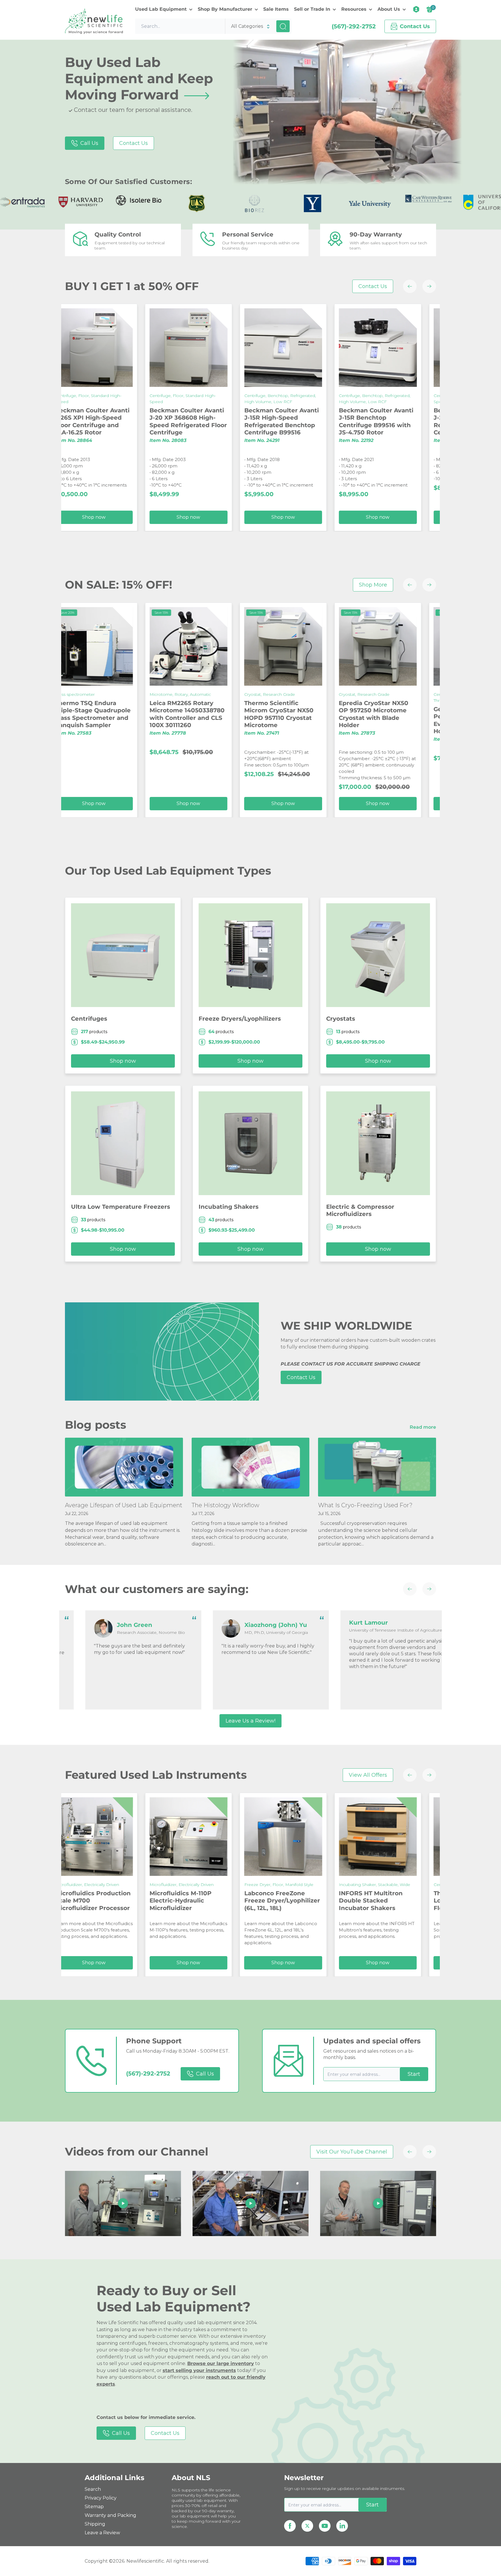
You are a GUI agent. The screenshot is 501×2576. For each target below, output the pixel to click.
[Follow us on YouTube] (325, 2526)
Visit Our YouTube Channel (352, 2152)
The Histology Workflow (225, 1505)
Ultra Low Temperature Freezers (121, 1207)
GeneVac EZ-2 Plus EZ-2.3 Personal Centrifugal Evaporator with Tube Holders (245, 720)
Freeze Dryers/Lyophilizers (240, 1019)
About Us (389, 9)
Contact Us (134, 143)
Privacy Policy (101, 2498)
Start (414, 2074)
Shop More (373, 585)
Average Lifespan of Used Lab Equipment (124, 1505)
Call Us (89, 143)
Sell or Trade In (312, 9)
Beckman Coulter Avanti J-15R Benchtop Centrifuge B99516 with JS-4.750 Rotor (149, 422)
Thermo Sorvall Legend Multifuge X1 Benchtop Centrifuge (431, 1907)
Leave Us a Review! (251, 1721)
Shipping (95, 2524)
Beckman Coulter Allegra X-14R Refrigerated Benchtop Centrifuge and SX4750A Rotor (340, 422)
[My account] (416, 9)
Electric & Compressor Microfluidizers (360, 1210)
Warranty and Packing (110, 2515)
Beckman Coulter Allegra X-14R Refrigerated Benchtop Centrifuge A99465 (434, 422)
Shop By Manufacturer (225, 9)
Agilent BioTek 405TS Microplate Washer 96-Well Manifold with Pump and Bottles (431, 714)
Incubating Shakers (229, 1207)
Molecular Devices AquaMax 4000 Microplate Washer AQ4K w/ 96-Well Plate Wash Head (340, 718)
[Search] (283, 26)
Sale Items (276, 9)
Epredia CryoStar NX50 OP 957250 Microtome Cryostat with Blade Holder (147, 714)
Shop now (151, 517)
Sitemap (94, 2507)
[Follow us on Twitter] (307, 2526)
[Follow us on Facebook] (290, 2526)
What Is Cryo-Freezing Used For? (365, 1505)
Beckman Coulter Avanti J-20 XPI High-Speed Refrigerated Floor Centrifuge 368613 (244, 422)
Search (93, 2489)
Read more (423, 1427)
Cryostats (341, 1019)
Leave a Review (102, 2533)
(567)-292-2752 (354, 26)
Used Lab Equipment (161, 9)
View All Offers (368, 1775)
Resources (354, 9)
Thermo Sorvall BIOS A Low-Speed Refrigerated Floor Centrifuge (244, 1900)
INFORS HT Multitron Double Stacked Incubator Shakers (144, 1900)
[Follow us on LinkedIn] (342, 2526)
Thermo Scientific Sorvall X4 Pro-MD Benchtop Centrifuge (340, 1907)
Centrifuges (89, 1019)
